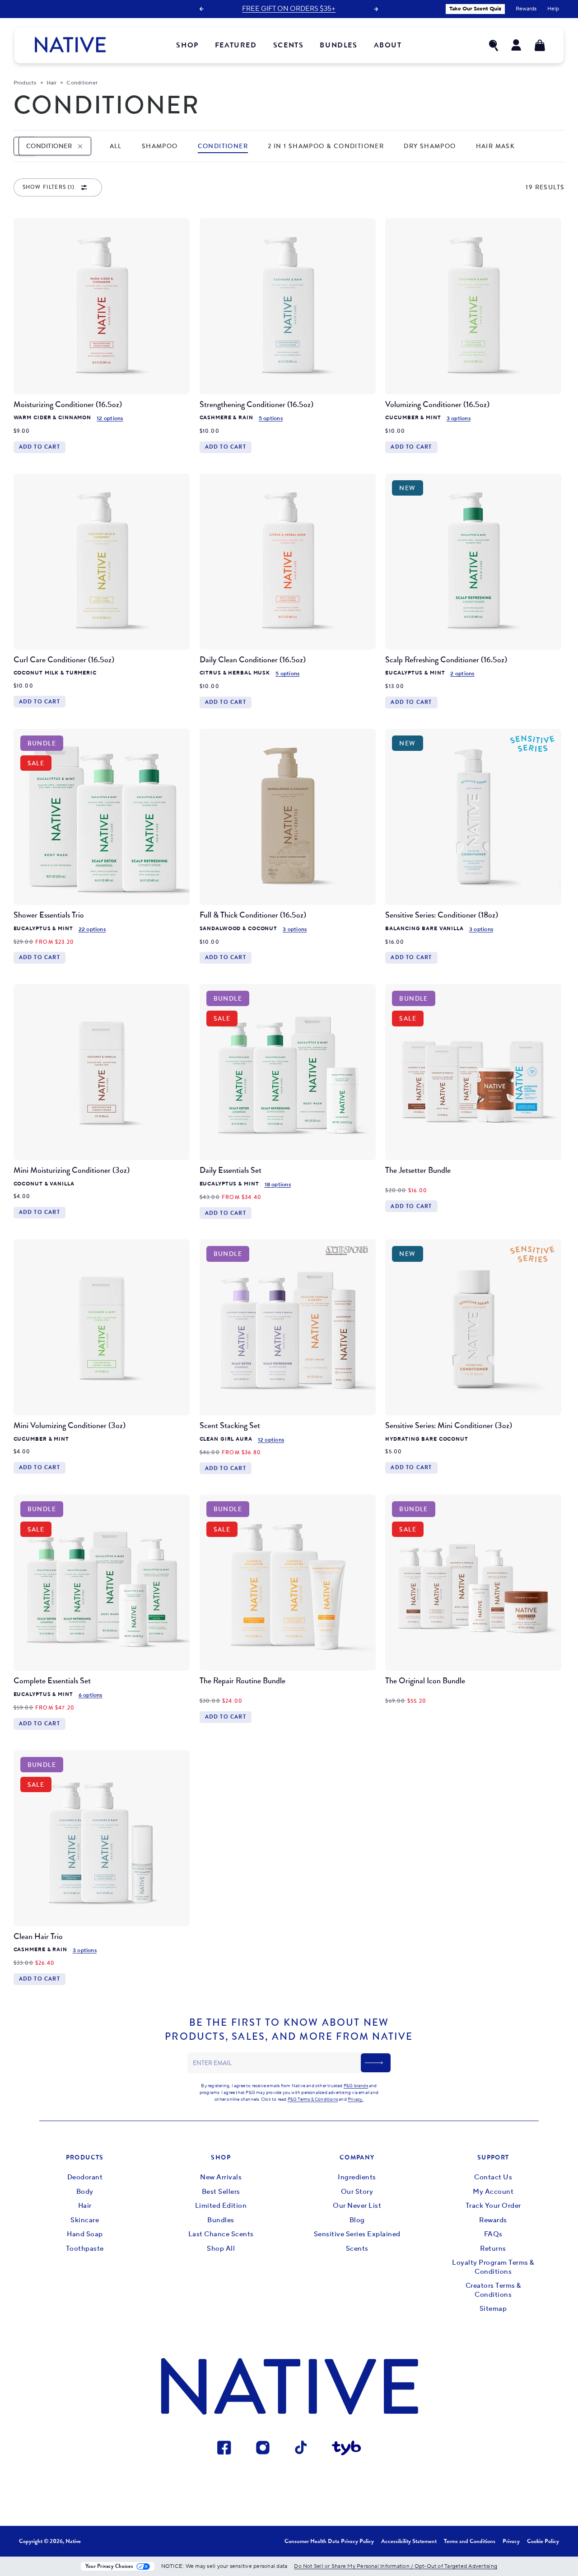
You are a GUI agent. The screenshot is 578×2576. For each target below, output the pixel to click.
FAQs (493, 2234)
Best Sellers (221, 2192)
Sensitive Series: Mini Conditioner (449, 1425)
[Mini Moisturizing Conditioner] (102, 1072)
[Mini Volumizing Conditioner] (102, 1327)
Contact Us (493, 2177)
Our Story (357, 2192)
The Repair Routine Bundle (242, 1681)
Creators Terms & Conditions (493, 2290)
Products (25, 83)
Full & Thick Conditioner (253, 915)
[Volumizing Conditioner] (473, 306)
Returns (493, 2249)
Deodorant (85, 2177)
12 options (110, 419)
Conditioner (223, 146)
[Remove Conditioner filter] (80, 146)
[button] (494, 45)
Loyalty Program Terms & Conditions (493, 2267)
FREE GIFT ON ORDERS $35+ (289, 9)
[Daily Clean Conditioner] (288, 562)
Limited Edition (221, 2206)
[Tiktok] (301, 2450)
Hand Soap (85, 2234)
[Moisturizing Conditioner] (102, 306)
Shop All (221, 2249)
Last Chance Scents (221, 2234)
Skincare (85, 2220)
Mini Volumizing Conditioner (70, 1425)
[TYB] (347, 2450)
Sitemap (493, 2309)
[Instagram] (263, 2450)
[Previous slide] (201, 9)
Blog (357, 2220)
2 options (462, 674)
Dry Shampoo (430, 146)
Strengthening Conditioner (256, 404)
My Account (493, 2192)
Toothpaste (85, 2249)
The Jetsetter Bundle (418, 1170)
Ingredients (357, 2177)
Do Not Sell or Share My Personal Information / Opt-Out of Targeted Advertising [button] (396, 2566)
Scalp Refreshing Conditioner (446, 660)
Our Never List (357, 2206)
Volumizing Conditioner (437, 404)
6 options (91, 1695)
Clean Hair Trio (38, 1936)
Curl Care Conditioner (64, 660)
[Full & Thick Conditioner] (288, 817)
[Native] (70, 45)
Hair (85, 2206)
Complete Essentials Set (52, 1681)
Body (85, 2192)
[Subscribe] (376, 2063)
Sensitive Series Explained (357, 2234)
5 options (271, 419)
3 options (459, 419)
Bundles (221, 2220)
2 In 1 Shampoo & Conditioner (326, 146)
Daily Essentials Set (231, 1170)
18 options (278, 1185)
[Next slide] (376, 9)
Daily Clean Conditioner (253, 660)
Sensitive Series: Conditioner (442, 915)
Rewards (493, 2220)
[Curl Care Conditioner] (102, 562)
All (116, 146)
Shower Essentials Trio (49, 915)
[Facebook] (225, 2450)
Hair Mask (496, 146)
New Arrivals (221, 2177)
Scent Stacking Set (230, 1425)
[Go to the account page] (517, 45)
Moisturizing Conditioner (68, 404)
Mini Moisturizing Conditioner (72, 1170)
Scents (357, 2249)
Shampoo (160, 146)
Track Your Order (493, 2206)
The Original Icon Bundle (425, 1681)
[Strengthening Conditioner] (288, 306)
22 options (92, 930)
